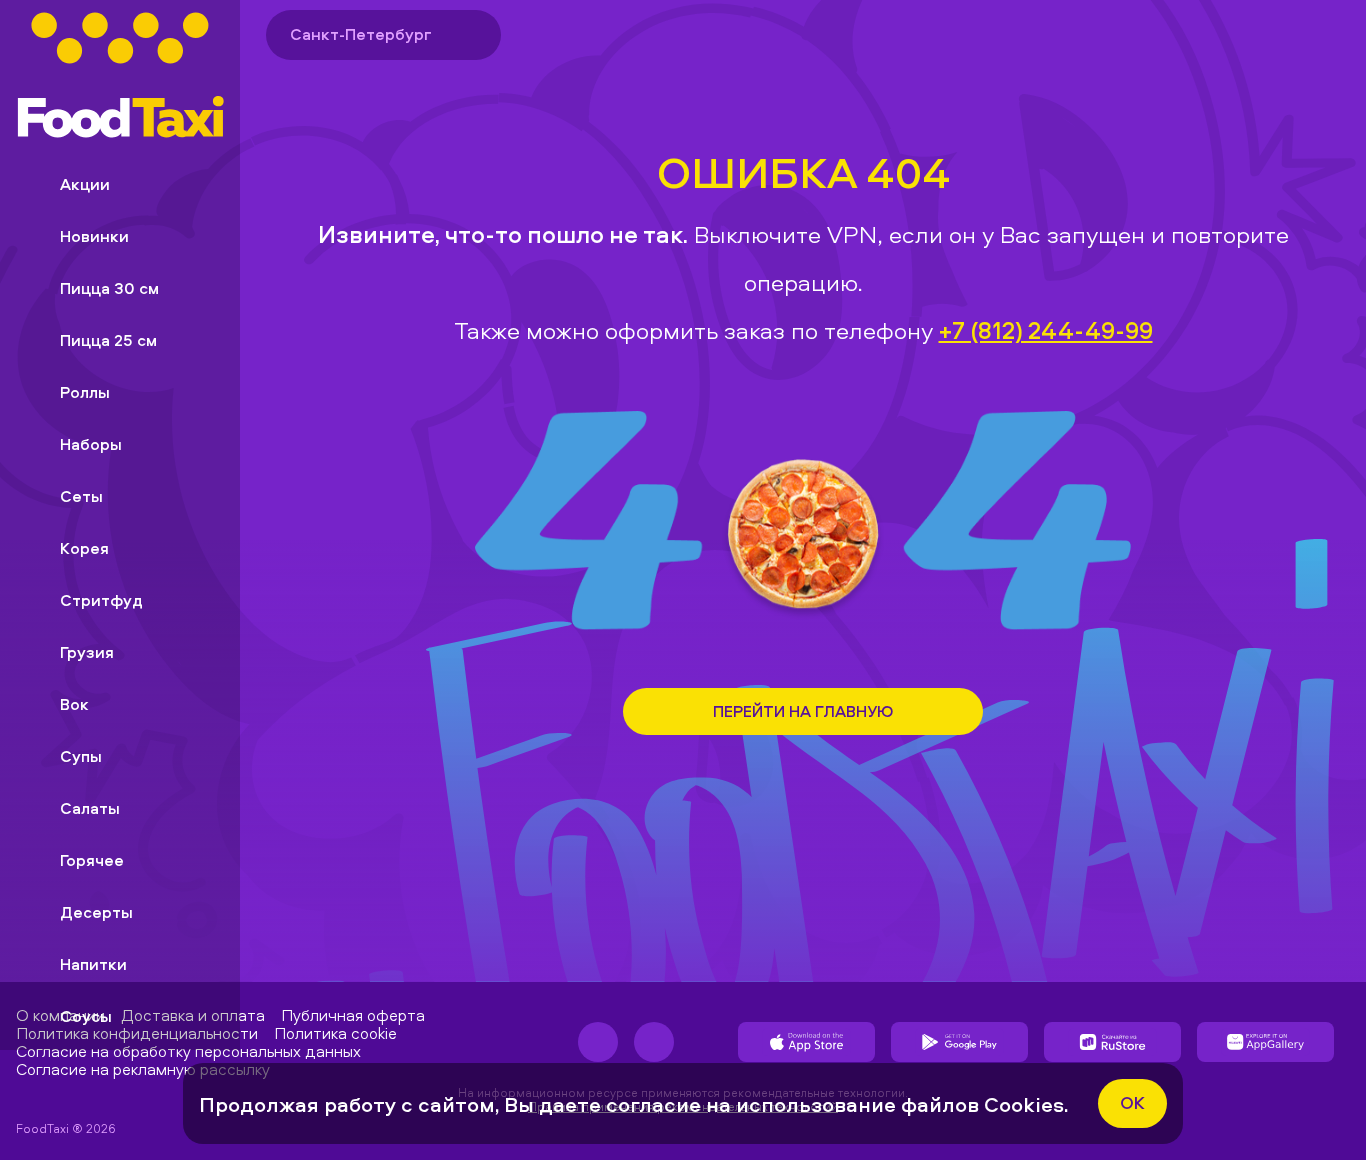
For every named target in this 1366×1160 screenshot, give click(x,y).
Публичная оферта (353, 1015)
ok (1132, 1102)
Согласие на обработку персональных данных (188, 1051)
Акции (85, 184)
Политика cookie (335, 1033)
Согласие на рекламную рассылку (143, 1069)
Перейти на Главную (803, 711)
